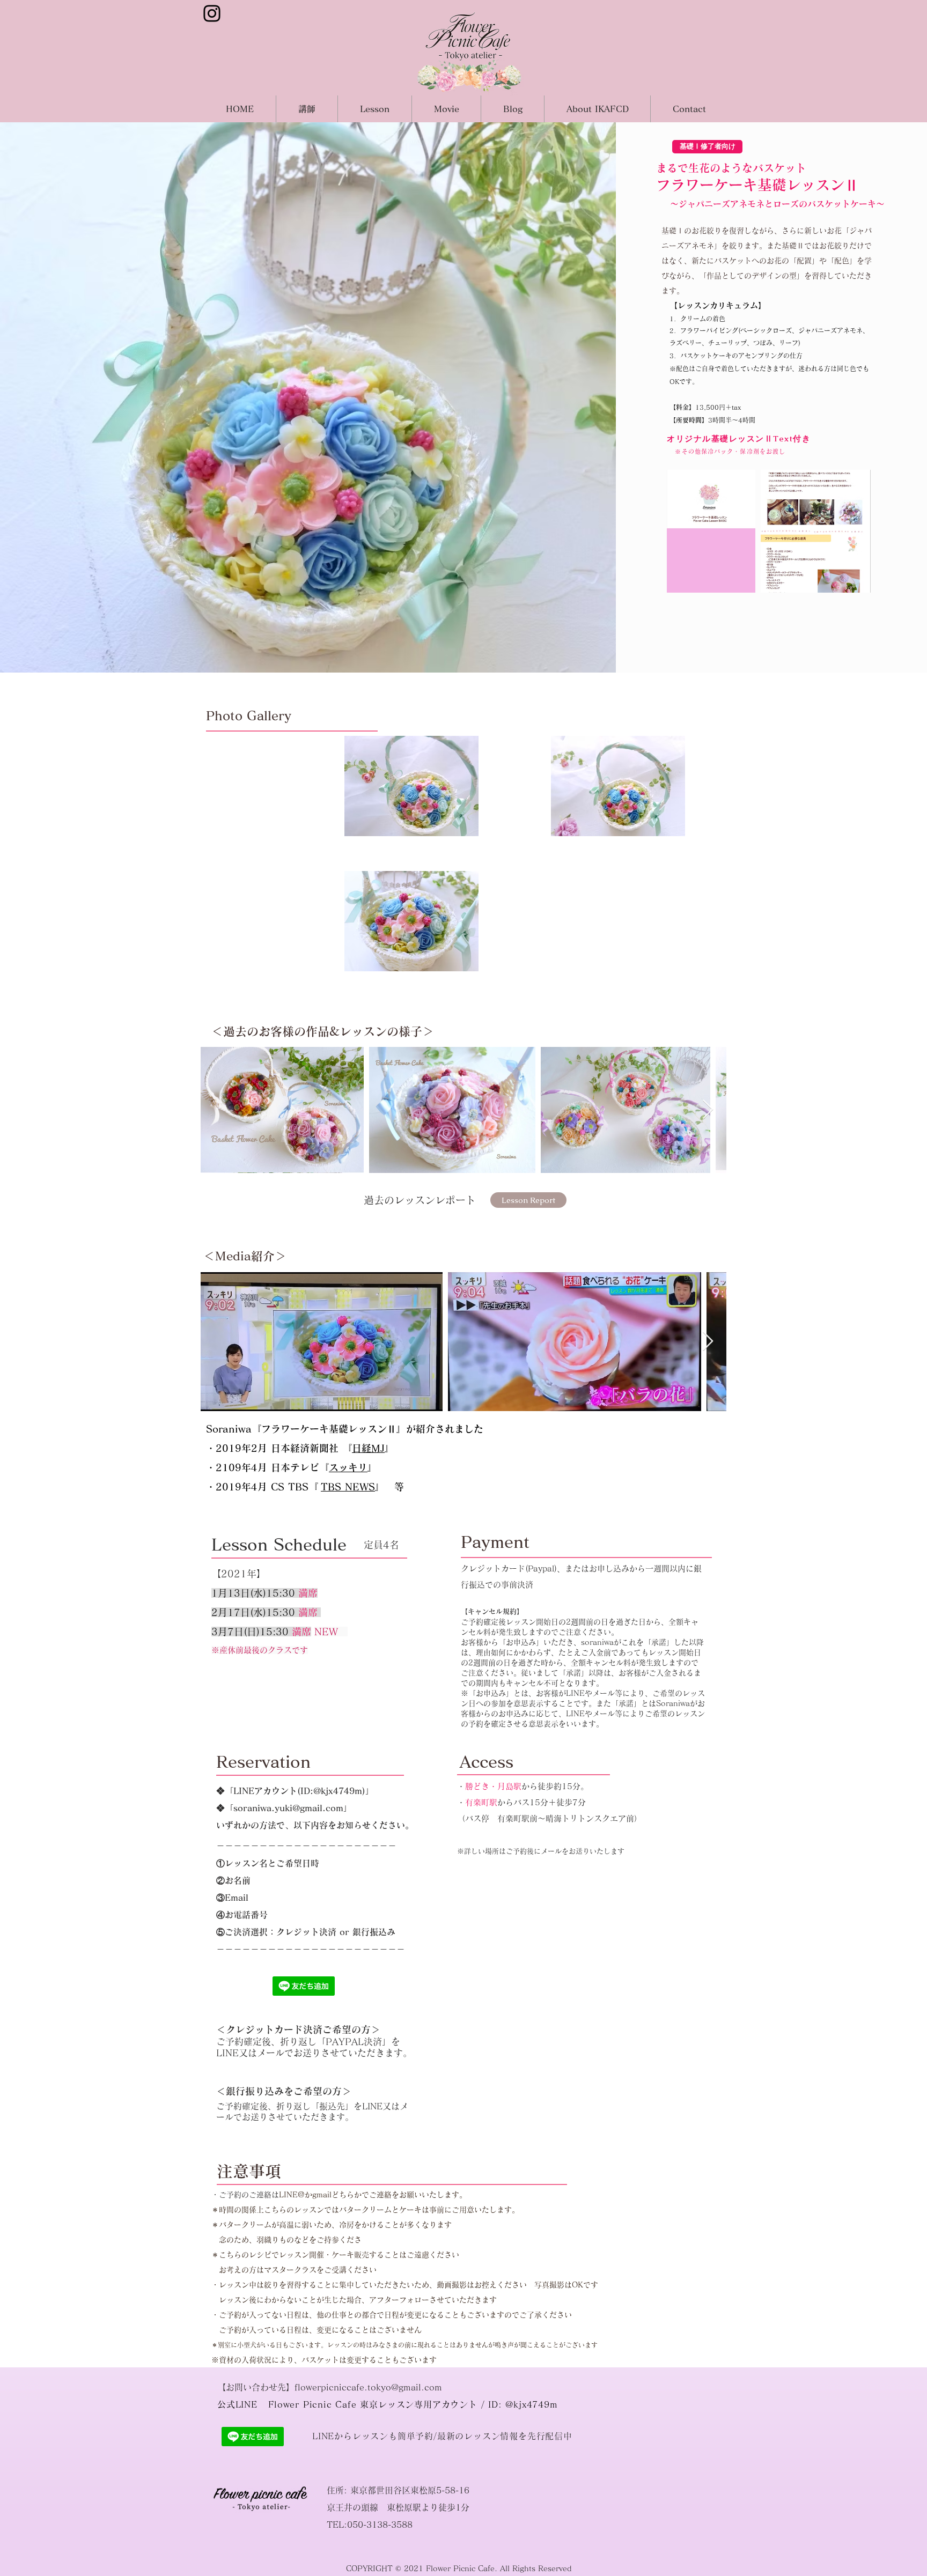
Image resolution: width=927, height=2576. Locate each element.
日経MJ (368, 1448)
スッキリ (348, 1467)
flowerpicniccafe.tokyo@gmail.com (368, 2387)
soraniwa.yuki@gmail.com (288, 1808)
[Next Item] (708, 1110)
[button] (707, 147)
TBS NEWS (348, 1487)
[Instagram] (212, 13)
